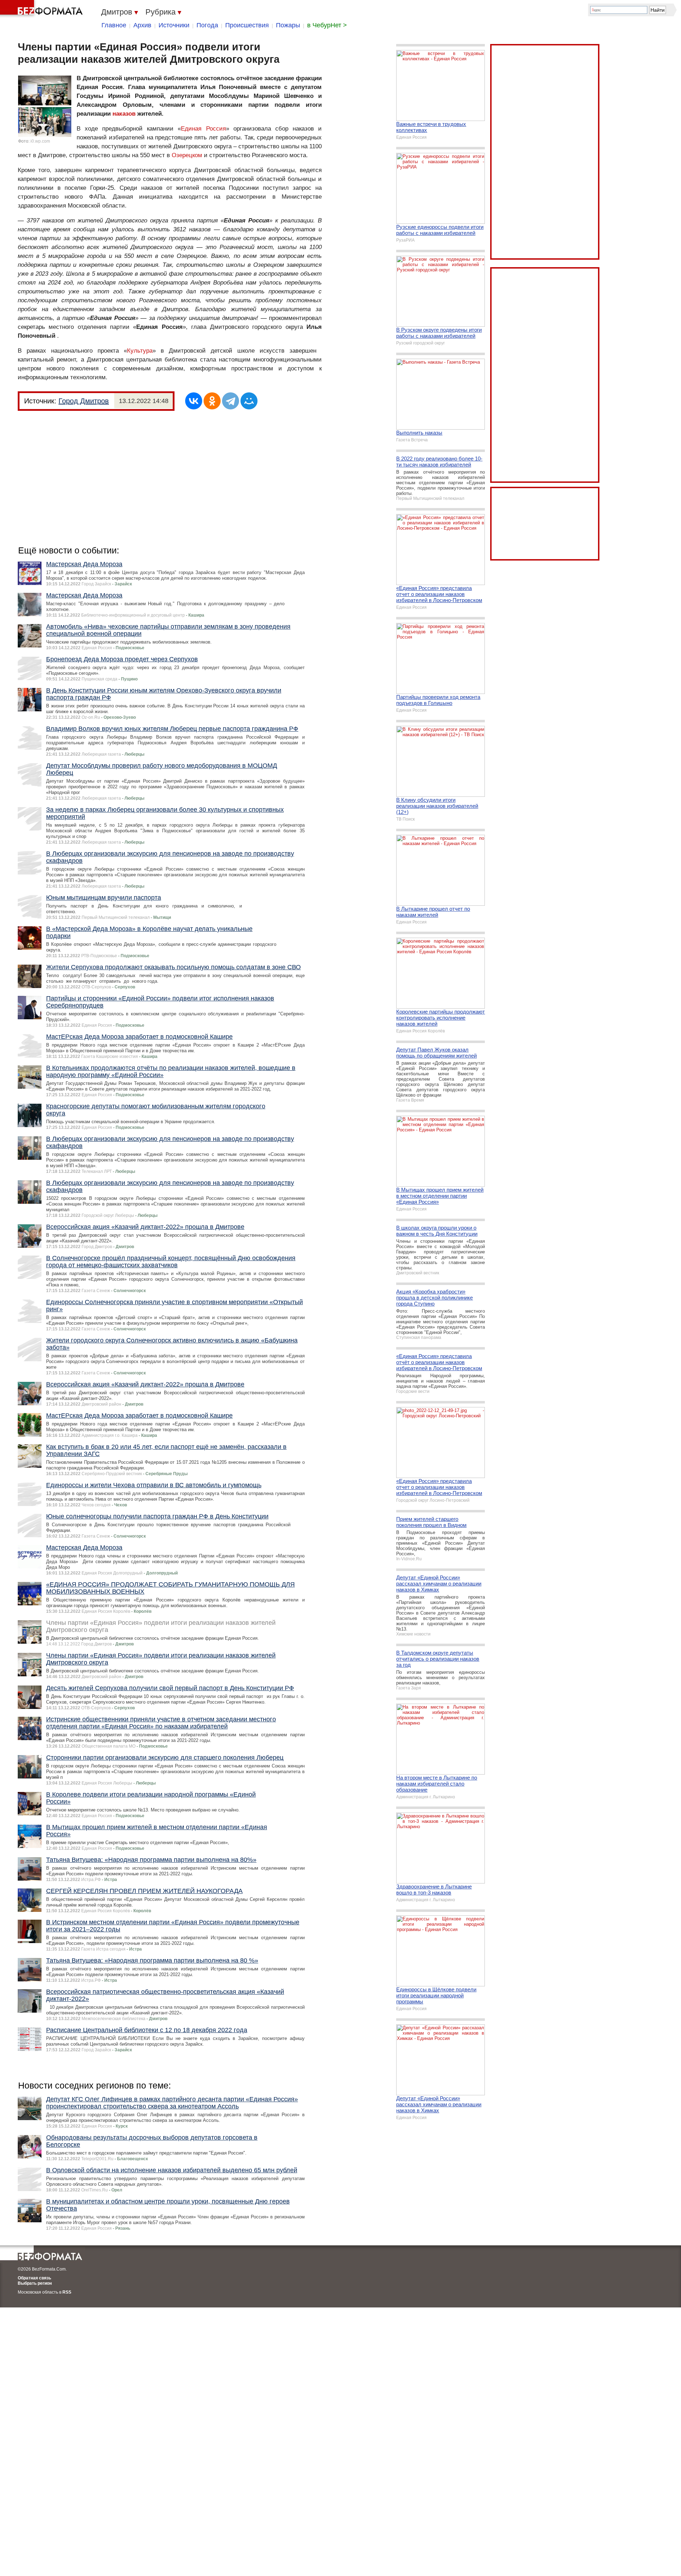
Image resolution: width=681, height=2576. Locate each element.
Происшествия (247, 25)
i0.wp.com (40, 141)
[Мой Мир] (249, 401)
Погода (207, 25)
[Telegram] (231, 401)
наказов (124, 114)
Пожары (288, 25)
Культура (140, 351)
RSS (67, 2292)
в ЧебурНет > (327, 25)
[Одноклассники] (212, 401)
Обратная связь (34, 2278)
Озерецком (187, 155)
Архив (142, 25)
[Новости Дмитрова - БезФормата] (43, 9)
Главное (114, 25)
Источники (174, 25)
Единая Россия (203, 129)
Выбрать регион (35, 2283)
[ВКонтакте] (194, 401)
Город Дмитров (84, 401)
